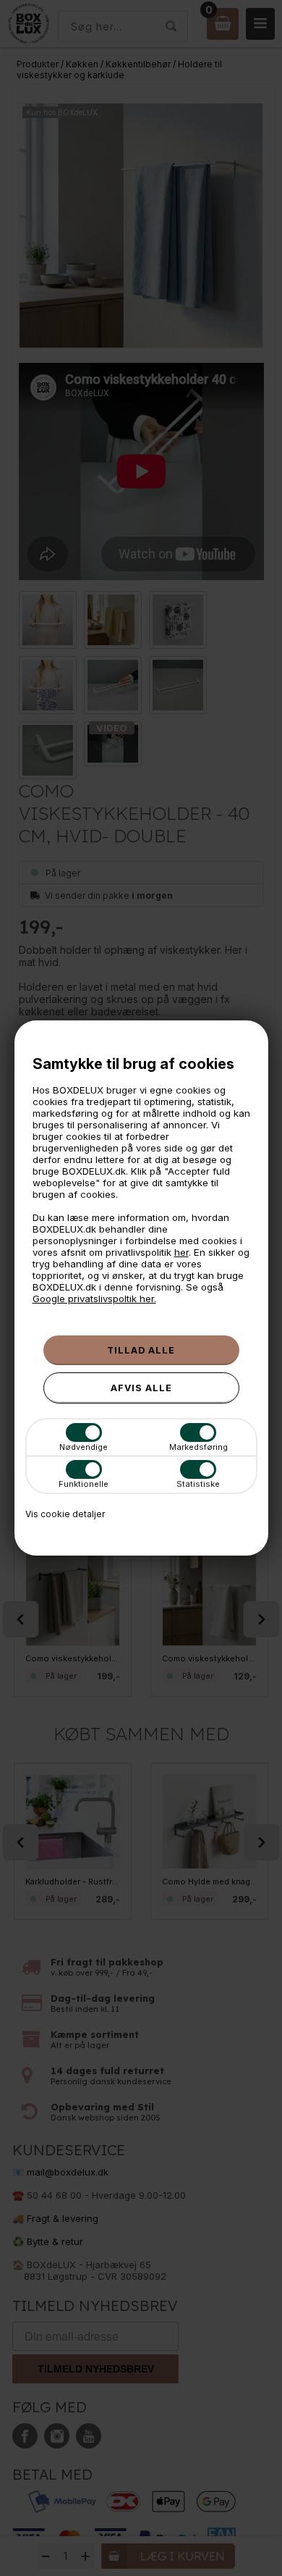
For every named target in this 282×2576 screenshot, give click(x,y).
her (181, 1252)
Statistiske (198, 1484)
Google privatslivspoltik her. (94, 1299)
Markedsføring (198, 1447)
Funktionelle (84, 1484)
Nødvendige (84, 1447)
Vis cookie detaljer (65, 1514)
